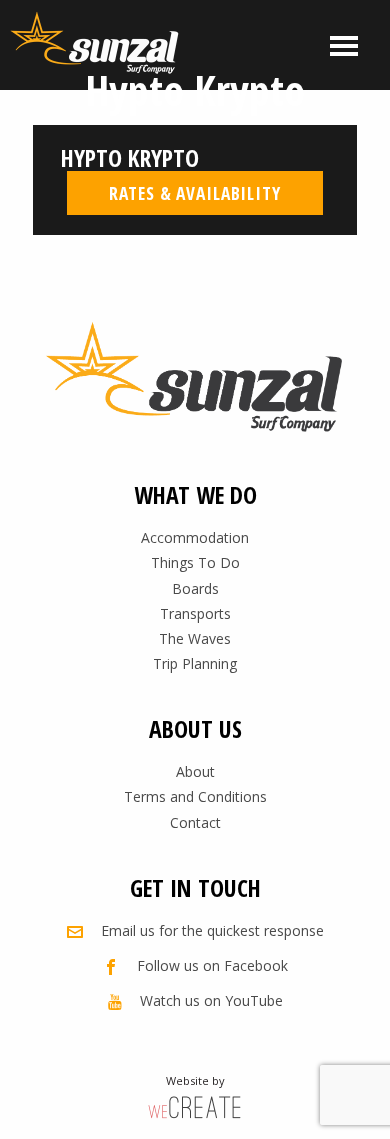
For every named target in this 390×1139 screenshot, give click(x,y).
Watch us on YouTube (211, 1000)
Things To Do (195, 562)
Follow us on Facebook (212, 965)
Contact (195, 822)
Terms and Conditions (195, 796)
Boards (195, 588)
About (195, 771)
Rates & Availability (195, 193)
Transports (195, 613)
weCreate (195, 1106)
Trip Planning (195, 663)
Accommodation (195, 537)
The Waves (195, 638)
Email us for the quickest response (212, 930)
